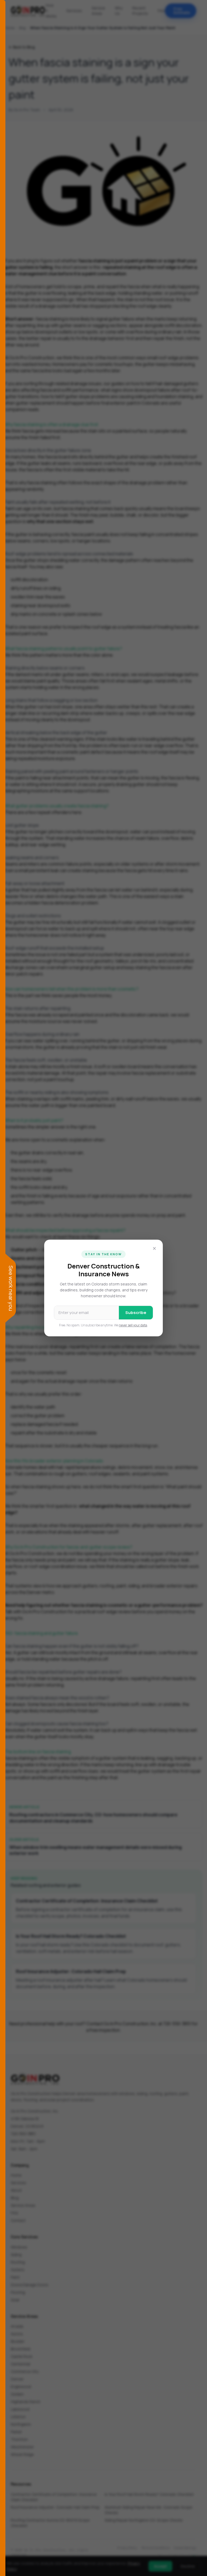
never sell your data (133, 1325)
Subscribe (136, 1313)
